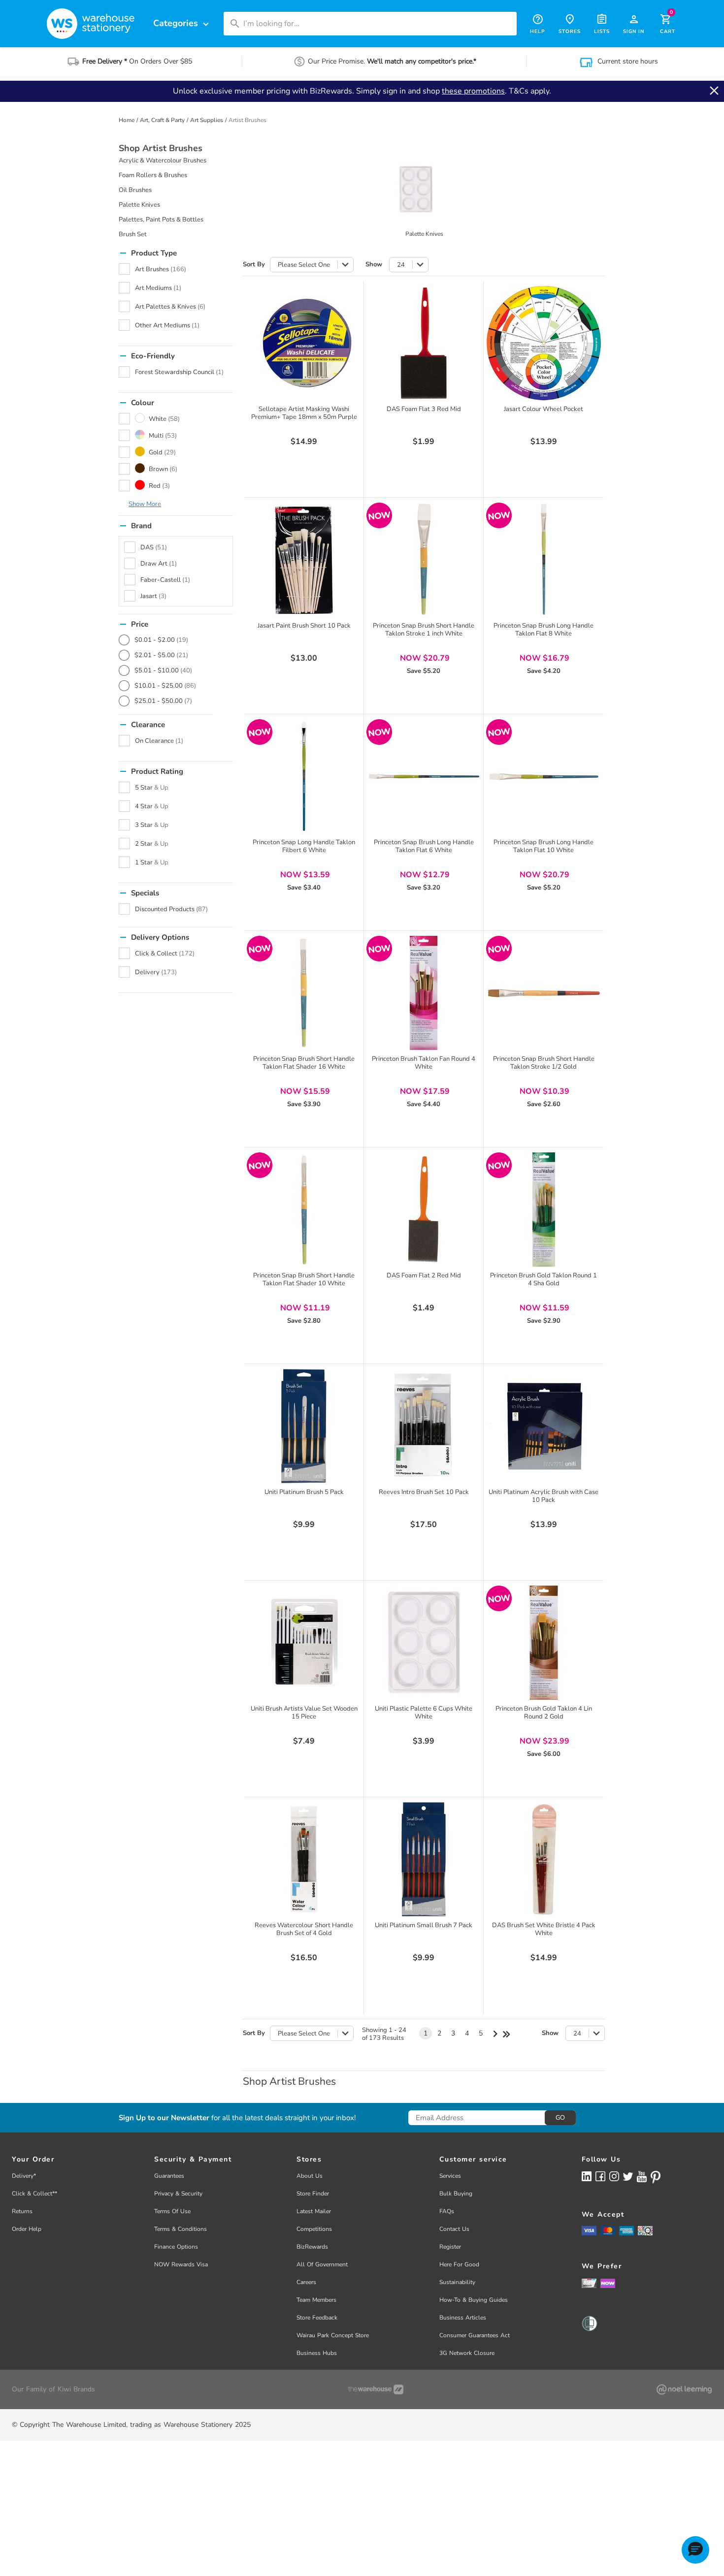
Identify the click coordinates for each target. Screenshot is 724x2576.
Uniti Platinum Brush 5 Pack (304, 1492)
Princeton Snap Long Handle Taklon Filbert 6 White (304, 846)
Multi (163, 436)
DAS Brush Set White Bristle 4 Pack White (544, 1929)
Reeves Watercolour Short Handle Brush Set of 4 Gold (304, 1929)
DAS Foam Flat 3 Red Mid (424, 409)
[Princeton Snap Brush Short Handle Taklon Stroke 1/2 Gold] (544, 993)
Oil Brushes (135, 190)
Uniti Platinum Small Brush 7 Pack (424, 1925)
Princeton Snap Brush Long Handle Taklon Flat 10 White (543, 846)
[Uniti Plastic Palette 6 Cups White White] (424, 1643)
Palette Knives (139, 205)
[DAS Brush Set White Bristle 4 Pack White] (544, 1859)
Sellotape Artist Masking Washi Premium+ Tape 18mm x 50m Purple (304, 413)
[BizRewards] (589, 2283)
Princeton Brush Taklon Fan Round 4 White (424, 1063)
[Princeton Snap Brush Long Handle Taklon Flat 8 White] (544, 560)
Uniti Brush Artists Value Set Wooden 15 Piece (304, 1713)
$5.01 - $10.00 (163, 670)
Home (127, 120)
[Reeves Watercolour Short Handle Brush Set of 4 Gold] (304, 1859)
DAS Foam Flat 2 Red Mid (424, 1275)
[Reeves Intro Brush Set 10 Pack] (424, 1426)
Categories (182, 23)
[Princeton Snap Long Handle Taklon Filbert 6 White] (304, 776)
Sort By (254, 265)
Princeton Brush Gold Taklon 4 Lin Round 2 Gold (544, 1713)
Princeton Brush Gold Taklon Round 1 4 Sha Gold (543, 1279)
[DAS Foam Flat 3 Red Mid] (424, 343)
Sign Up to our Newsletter (164, 2118)
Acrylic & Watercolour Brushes (163, 160)
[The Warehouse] (376, 2389)
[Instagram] (614, 2176)
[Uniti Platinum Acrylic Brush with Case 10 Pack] (544, 1426)
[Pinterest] (656, 2177)
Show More (145, 504)
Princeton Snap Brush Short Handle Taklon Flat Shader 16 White (304, 1063)
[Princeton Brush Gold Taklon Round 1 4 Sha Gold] (544, 1209)
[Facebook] (600, 2176)
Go (560, 2118)
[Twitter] (628, 2176)
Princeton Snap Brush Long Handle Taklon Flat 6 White (424, 846)
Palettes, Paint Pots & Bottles (161, 220)
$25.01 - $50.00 (163, 701)
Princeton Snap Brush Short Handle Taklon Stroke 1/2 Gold (544, 1063)
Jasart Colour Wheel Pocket (543, 409)
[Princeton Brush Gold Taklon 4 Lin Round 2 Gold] (544, 1643)
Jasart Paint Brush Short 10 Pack (304, 626)
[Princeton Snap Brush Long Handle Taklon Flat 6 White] (424, 776)
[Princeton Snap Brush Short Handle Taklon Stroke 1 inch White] (424, 560)
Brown (163, 469)
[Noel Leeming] (684, 2389)
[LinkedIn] (587, 2176)
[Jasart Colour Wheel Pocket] (544, 343)
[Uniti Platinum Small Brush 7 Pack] (424, 1859)
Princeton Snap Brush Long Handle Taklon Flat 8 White (543, 630)
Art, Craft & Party (162, 120)
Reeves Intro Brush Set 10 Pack (424, 1492)
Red (159, 486)
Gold (162, 452)
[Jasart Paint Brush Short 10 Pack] (304, 560)
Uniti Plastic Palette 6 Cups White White (424, 1713)
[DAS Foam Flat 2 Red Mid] (424, 1209)
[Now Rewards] (608, 2283)
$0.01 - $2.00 (161, 640)
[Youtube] (642, 2177)
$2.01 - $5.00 (161, 655)
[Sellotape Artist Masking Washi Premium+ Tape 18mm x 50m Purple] (304, 343)
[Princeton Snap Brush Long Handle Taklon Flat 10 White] (544, 776)
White (164, 419)
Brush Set (133, 234)
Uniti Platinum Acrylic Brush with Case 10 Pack (543, 1496)
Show (374, 265)
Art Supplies (207, 120)
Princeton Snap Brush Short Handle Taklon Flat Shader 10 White (304, 1279)
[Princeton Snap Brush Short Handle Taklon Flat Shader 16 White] (304, 993)
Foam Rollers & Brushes (153, 175)
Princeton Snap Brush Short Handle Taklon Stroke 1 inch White (424, 630)
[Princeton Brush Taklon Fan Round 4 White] (424, 993)
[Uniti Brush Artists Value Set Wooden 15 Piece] (304, 1643)
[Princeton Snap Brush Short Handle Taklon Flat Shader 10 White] (304, 1209)
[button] (695, 2550)
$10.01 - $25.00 (165, 686)
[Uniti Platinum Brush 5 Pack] (304, 1426)
